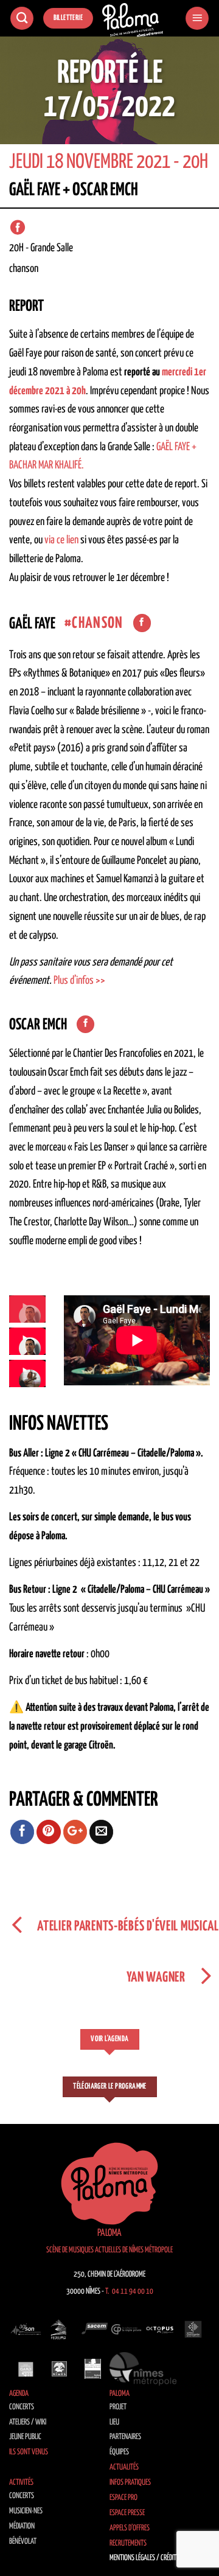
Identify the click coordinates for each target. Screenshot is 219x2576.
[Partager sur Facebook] (23, 1832)
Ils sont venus (29, 2452)
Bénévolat (23, 2542)
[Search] (22, 19)
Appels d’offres (130, 2528)
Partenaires (125, 2437)
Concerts (22, 2407)
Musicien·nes (26, 2511)
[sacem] (93, 2330)
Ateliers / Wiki (28, 2422)
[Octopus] (160, 2330)
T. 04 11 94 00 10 (129, 2292)
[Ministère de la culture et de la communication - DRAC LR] (93, 2369)
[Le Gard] (26, 2369)
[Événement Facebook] (18, 227)
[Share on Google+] (75, 1832)
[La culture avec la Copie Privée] (126, 2330)
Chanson (97, 623)
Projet (118, 2407)
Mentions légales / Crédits (144, 2558)
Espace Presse (127, 2513)
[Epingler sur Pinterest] (49, 1832)
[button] (197, 19)
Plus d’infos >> (79, 981)
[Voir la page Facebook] (142, 623)
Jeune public (25, 2437)
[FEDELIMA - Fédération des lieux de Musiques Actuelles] (59, 2330)
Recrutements (128, 2543)
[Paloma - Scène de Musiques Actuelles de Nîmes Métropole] (133, 20)
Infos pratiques (130, 2483)
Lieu (114, 2422)
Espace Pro (123, 2498)
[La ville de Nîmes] (59, 2369)
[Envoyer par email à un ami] (102, 1832)
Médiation (22, 2526)
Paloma (120, 2394)
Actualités (124, 2467)
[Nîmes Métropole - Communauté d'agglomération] (143, 2369)
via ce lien (61, 540)
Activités (21, 2483)
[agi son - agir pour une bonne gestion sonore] (26, 2330)
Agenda (19, 2394)
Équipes (119, 2452)
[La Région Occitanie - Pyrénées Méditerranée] (193, 2330)
